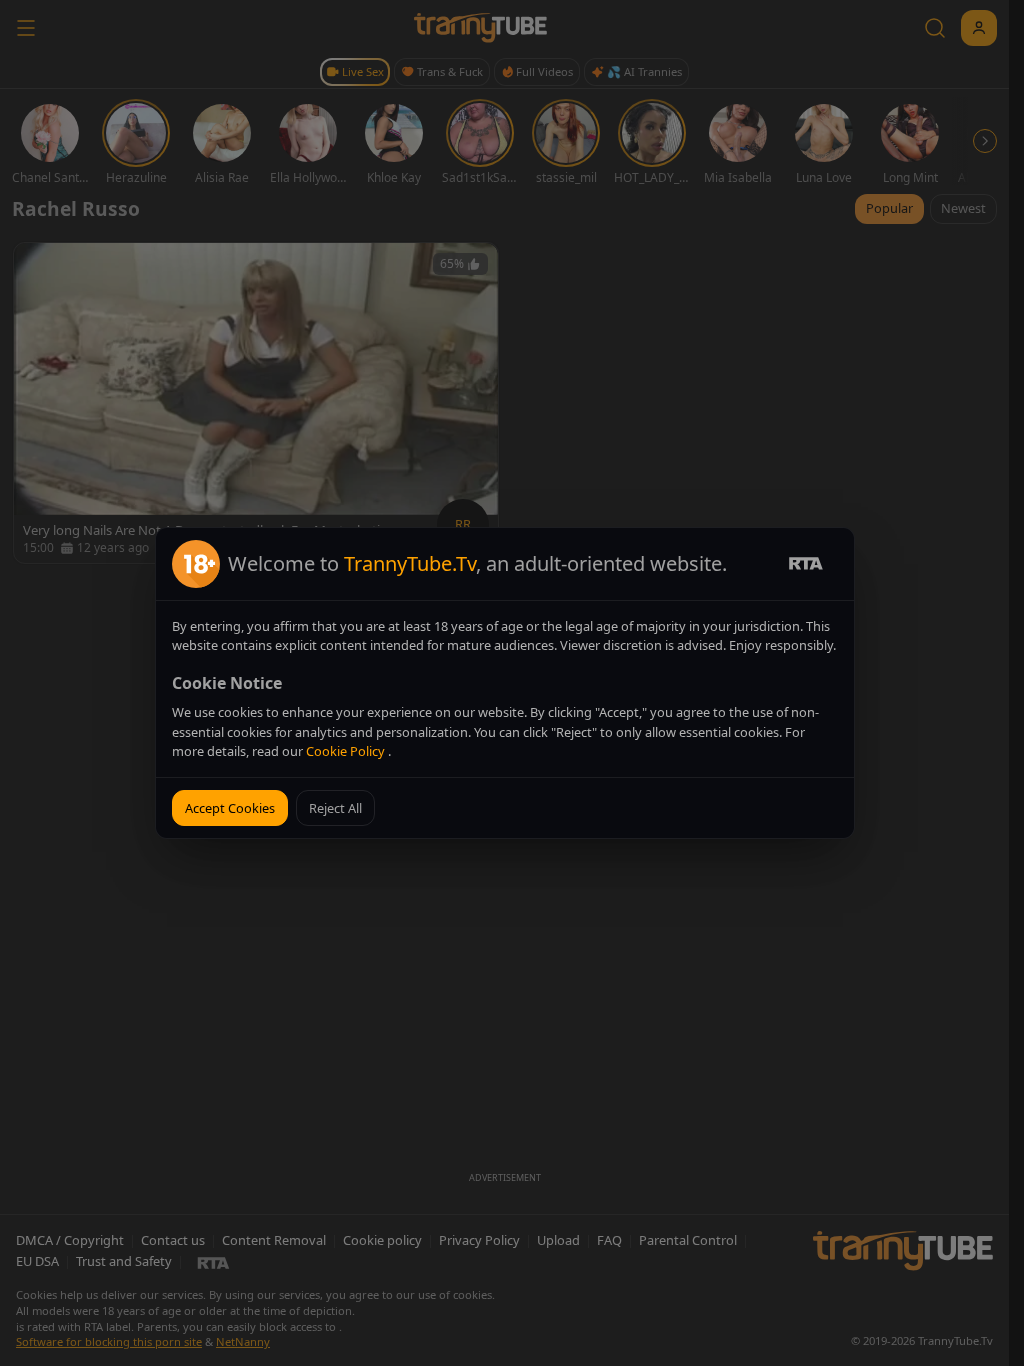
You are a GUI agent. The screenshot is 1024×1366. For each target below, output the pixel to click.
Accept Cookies (230, 808)
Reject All (335, 808)
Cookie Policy (347, 751)
